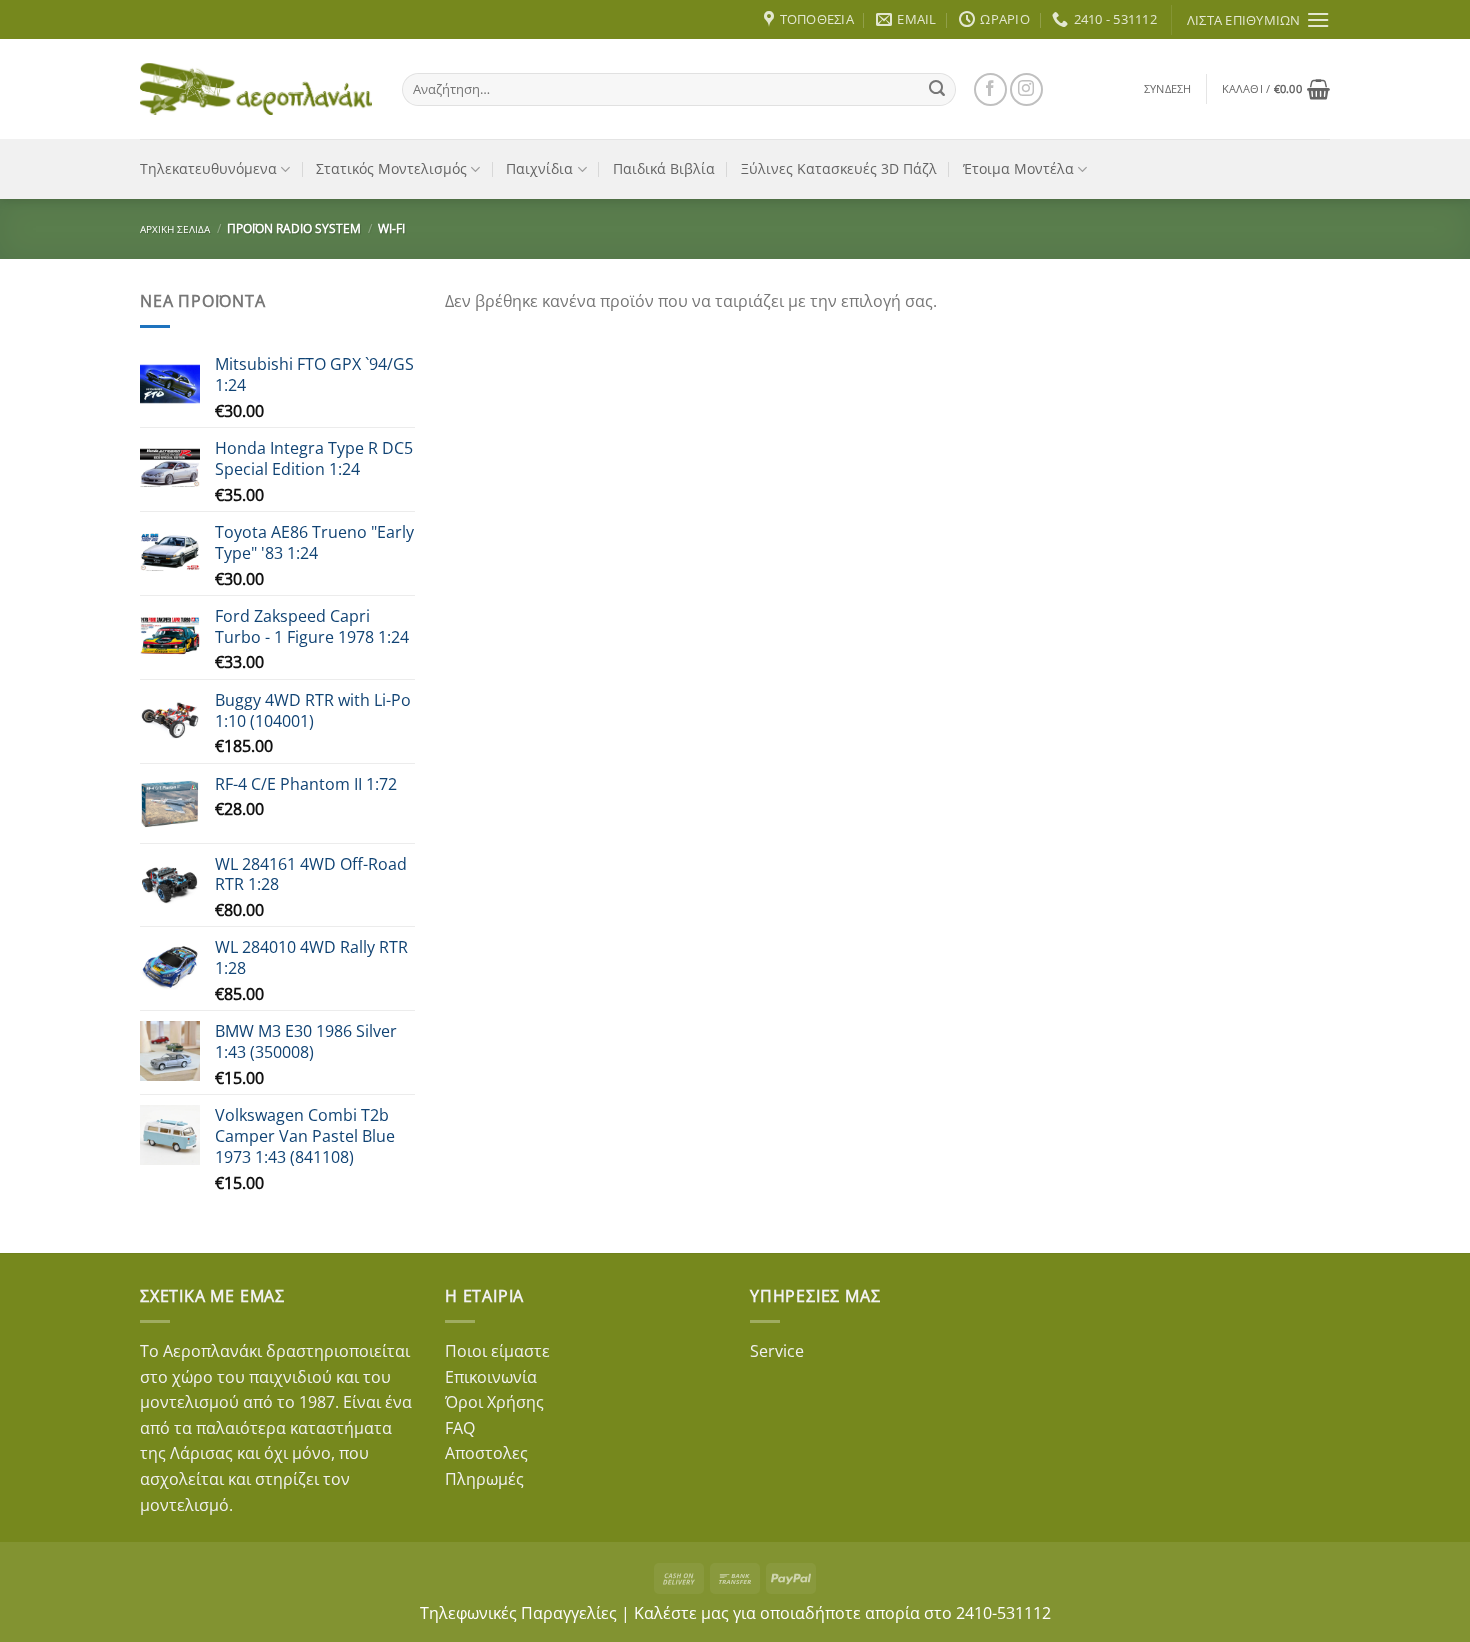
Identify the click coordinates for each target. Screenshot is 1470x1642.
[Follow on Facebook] (990, 89)
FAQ (460, 1428)
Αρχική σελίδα (175, 229)
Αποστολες (486, 1453)
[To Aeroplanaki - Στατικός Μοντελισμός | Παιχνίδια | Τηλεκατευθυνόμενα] (256, 89)
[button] (1168, 89)
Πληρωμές (484, 1479)
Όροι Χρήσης (494, 1402)
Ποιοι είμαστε (497, 1351)
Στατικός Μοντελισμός (391, 168)
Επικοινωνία (491, 1377)
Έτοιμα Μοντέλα (1018, 168)
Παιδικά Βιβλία (664, 168)
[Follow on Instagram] (1026, 89)
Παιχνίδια (539, 168)
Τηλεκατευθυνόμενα (208, 168)
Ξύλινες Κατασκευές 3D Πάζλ (839, 168)
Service (777, 1351)
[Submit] (937, 89)
